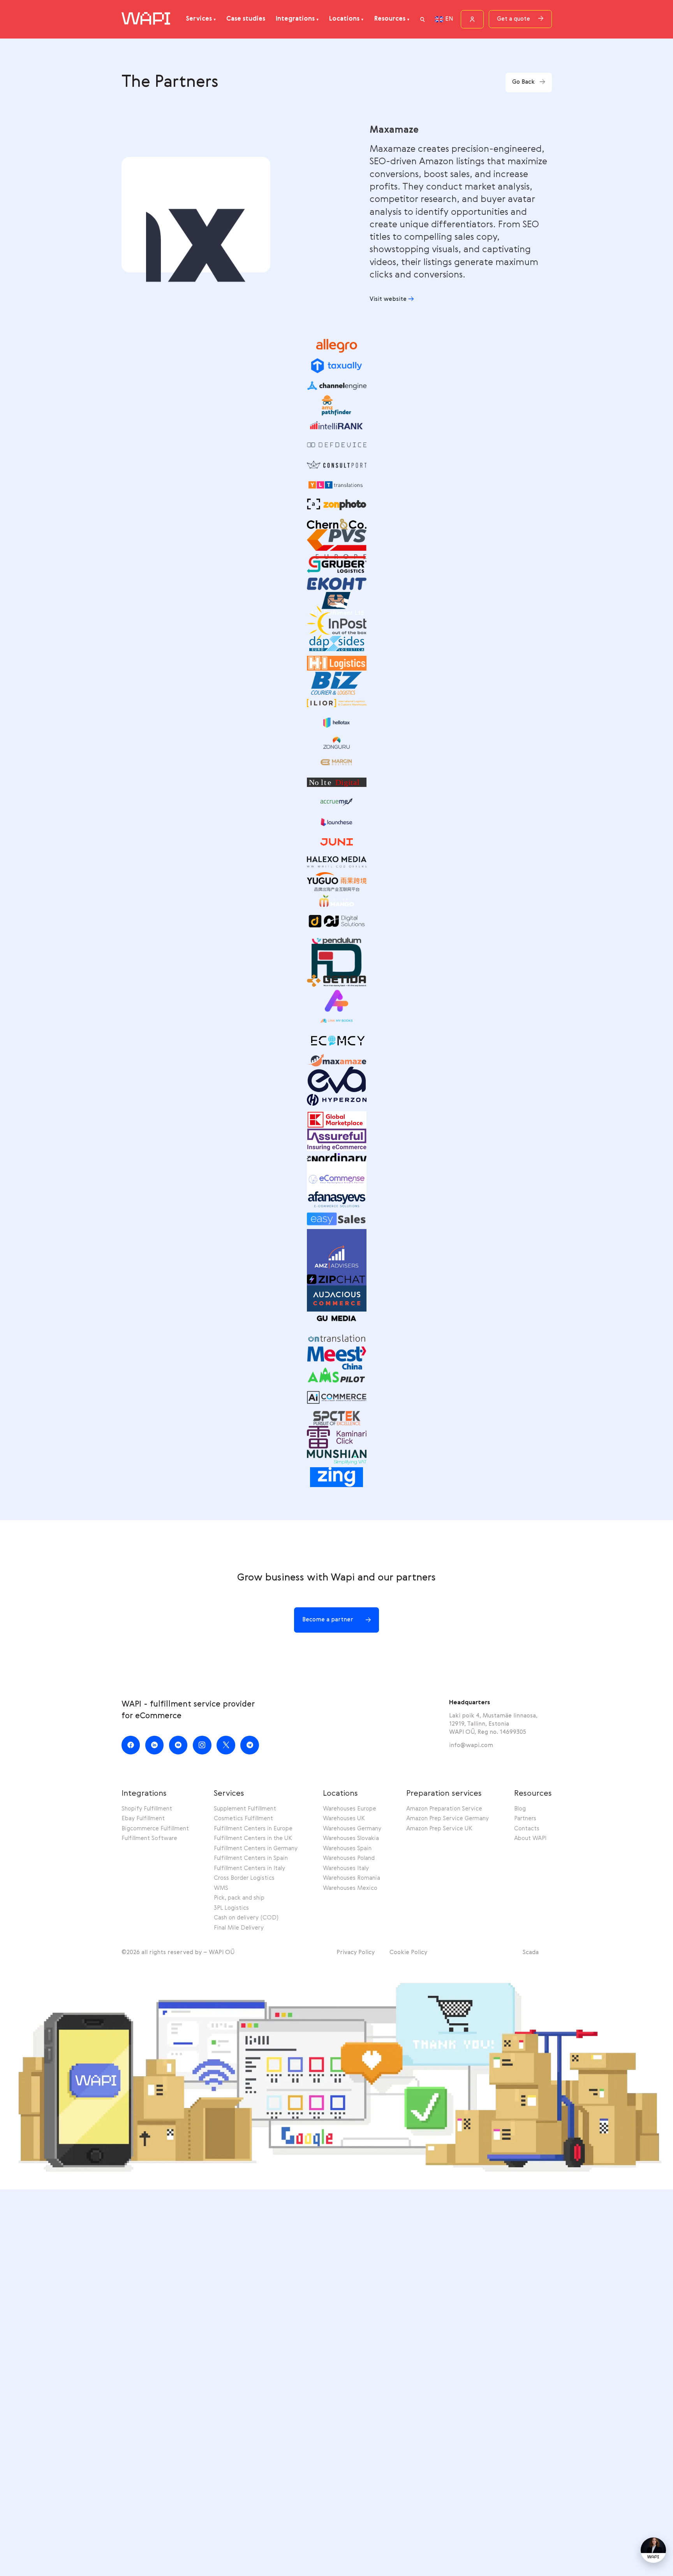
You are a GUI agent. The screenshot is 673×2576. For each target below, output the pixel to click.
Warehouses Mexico (350, 1888)
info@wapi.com (471, 1745)
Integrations (295, 19)
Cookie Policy (408, 1953)
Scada (531, 1953)
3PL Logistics (231, 1908)
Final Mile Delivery (239, 1928)
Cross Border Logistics (244, 1878)
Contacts (527, 1829)
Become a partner (328, 1620)
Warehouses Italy (346, 1868)
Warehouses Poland (349, 1858)
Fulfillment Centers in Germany (256, 1849)
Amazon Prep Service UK (439, 1829)
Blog (520, 1809)
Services (199, 19)
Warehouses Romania (351, 1878)
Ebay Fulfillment (143, 1819)
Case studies (246, 19)
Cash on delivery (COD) (246, 1918)
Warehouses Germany (352, 1829)
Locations (344, 19)
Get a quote (514, 19)
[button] (423, 19)
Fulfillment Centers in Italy (249, 1868)
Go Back (523, 82)
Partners (525, 1819)
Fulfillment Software (149, 1838)
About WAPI (530, 1838)
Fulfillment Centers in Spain (251, 1858)
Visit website (389, 299)
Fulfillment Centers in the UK (253, 1838)
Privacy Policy (356, 1953)
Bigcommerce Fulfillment (155, 1829)
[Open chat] (653, 2550)
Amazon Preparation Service (444, 1809)
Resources (390, 19)
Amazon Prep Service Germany (447, 1819)
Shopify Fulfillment (147, 1809)
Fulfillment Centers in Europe (253, 1829)
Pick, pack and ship (239, 1898)
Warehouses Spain (347, 1849)
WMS (221, 1888)
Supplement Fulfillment (245, 1809)
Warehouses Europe (350, 1809)
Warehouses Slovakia (351, 1838)
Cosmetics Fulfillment (243, 1819)
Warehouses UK (344, 1819)
